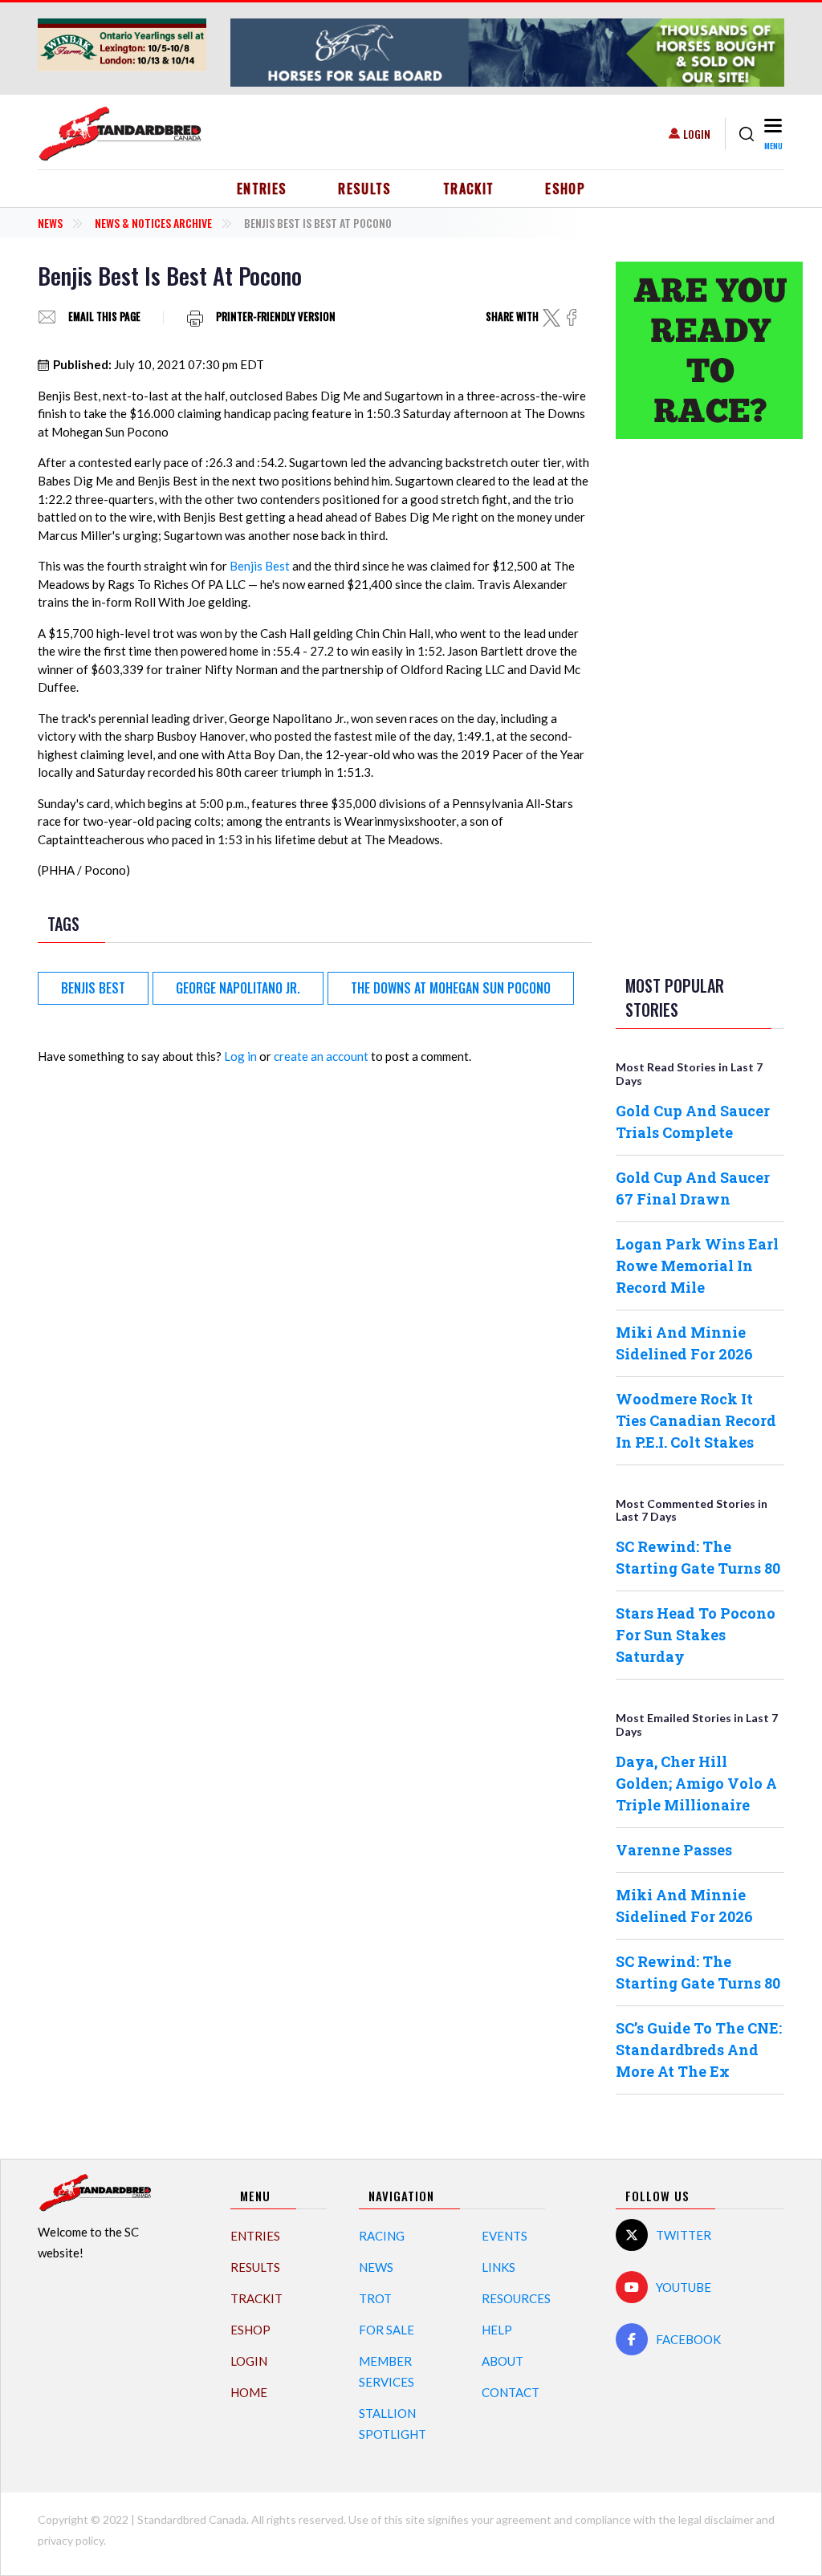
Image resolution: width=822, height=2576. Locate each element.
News (50, 223)
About (503, 2361)
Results (365, 189)
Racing (382, 2236)
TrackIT (469, 189)
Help (497, 2330)
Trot (375, 2298)
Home (249, 2392)
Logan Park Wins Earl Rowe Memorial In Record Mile (697, 1266)
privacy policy (71, 2540)
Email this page (104, 317)
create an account (321, 1056)
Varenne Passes (674, 1850)
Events (505, 2236)
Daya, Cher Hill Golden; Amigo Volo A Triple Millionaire (696, 1783)
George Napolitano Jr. (238, 988)
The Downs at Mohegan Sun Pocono (451, 988)
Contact (511, 2392)
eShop (565, 189)
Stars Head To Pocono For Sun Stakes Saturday (696, 1635)
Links (498, 2267)
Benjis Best (260, 566)
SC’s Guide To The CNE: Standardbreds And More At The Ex (699, 2050)
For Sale (387, 2330)
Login (697, 134)
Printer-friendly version (276, 317)
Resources (516, 2298)
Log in (240, 1056)
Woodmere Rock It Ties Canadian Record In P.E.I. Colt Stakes (696, 1420)
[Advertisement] (700, 704)
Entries (262, 189)
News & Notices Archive (153, 223)
